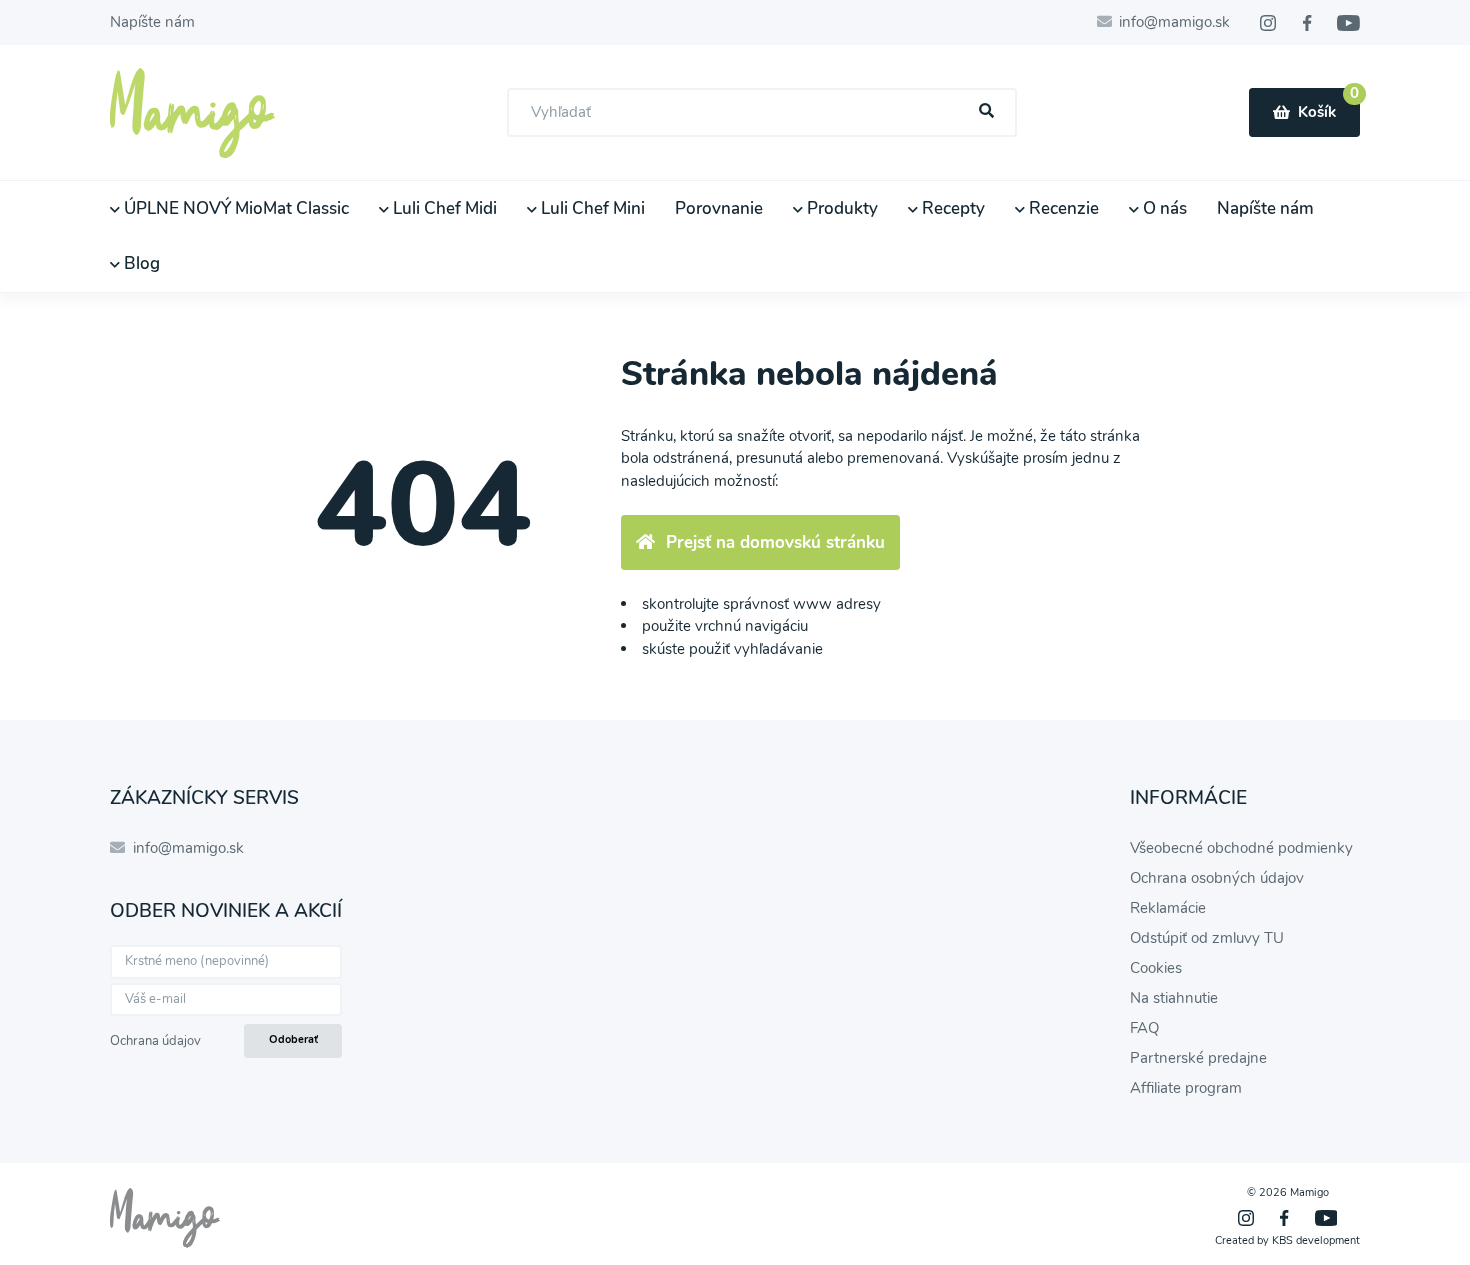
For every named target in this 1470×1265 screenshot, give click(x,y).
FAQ (1144, 1028)
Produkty (840, 208)
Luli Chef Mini (591, 208)
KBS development (1316, 1240)
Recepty (951, 208)
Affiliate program (1186, 1088)
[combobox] (762, 112)
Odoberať (293, 1039)
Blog (140, 263)
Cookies (1156, 968)
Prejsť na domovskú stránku (775, 542)
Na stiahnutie (1174, 998)
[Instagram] (1268, 23)
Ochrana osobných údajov (1217, 878)
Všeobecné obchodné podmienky (1241, 848)
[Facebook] (1307, 23)
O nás (1163, 208)
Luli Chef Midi (443, 208)
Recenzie (1062, 208)
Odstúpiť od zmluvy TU (1207, 938)
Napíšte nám (152, 22)
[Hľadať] (987, 111)
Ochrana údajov (155, 1041)
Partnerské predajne (1198, 1058)
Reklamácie (1168, 908)
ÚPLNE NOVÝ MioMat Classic (234, 208)
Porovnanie (719, 208)
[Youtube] (1348, 23)
